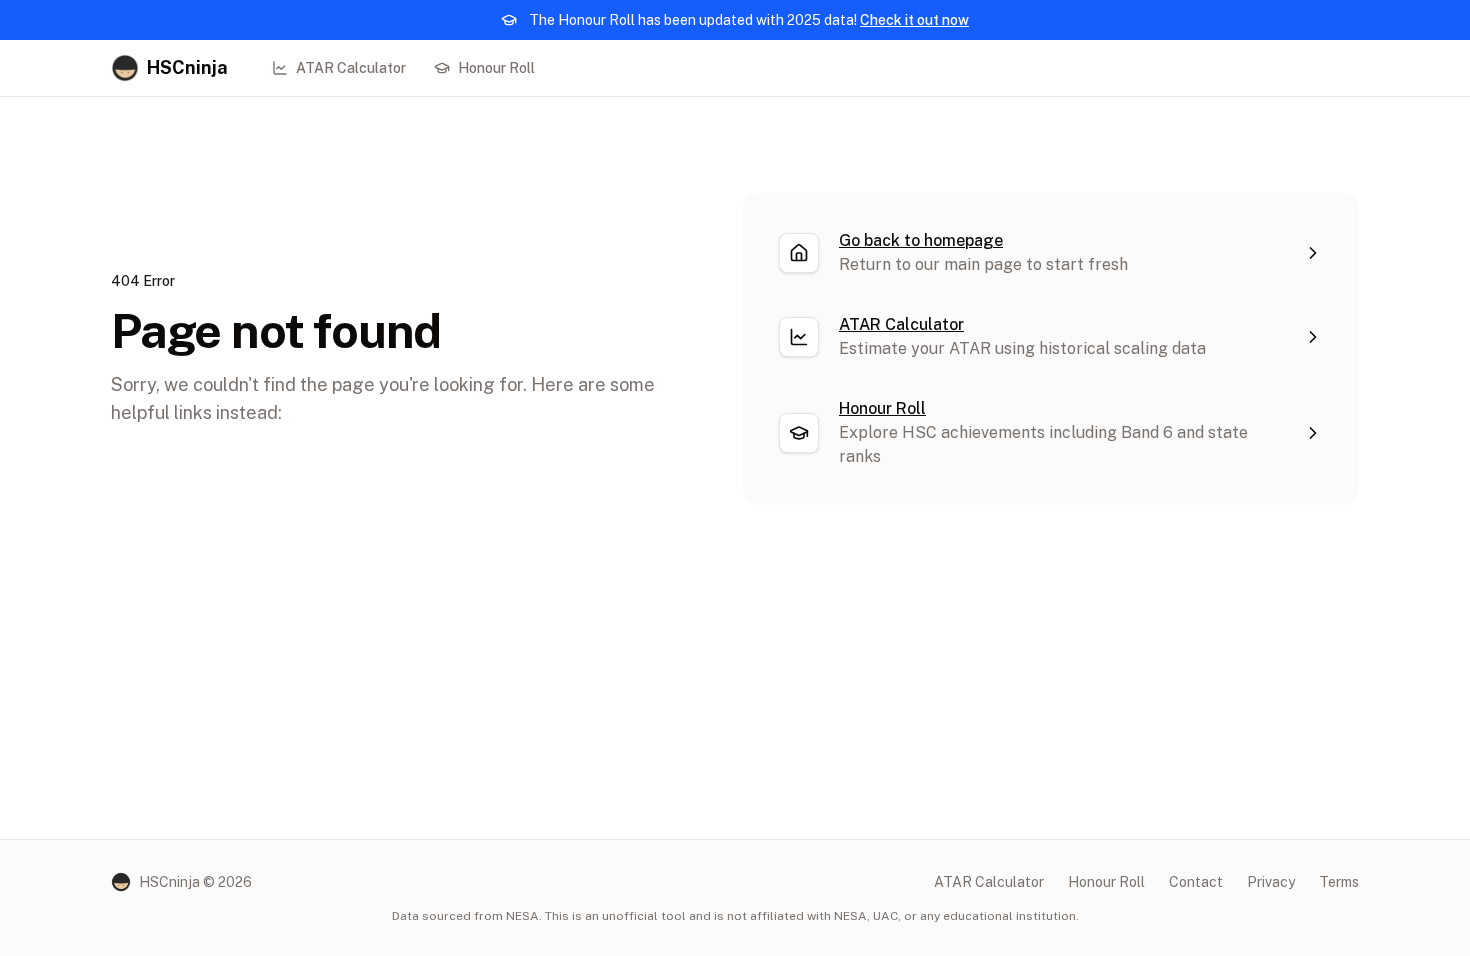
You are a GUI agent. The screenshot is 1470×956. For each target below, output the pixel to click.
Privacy (1271, 882)
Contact (1196, 882)
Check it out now (914, 20)
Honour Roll (496, 68)
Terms (1339, 882)
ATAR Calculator (351, 68)
